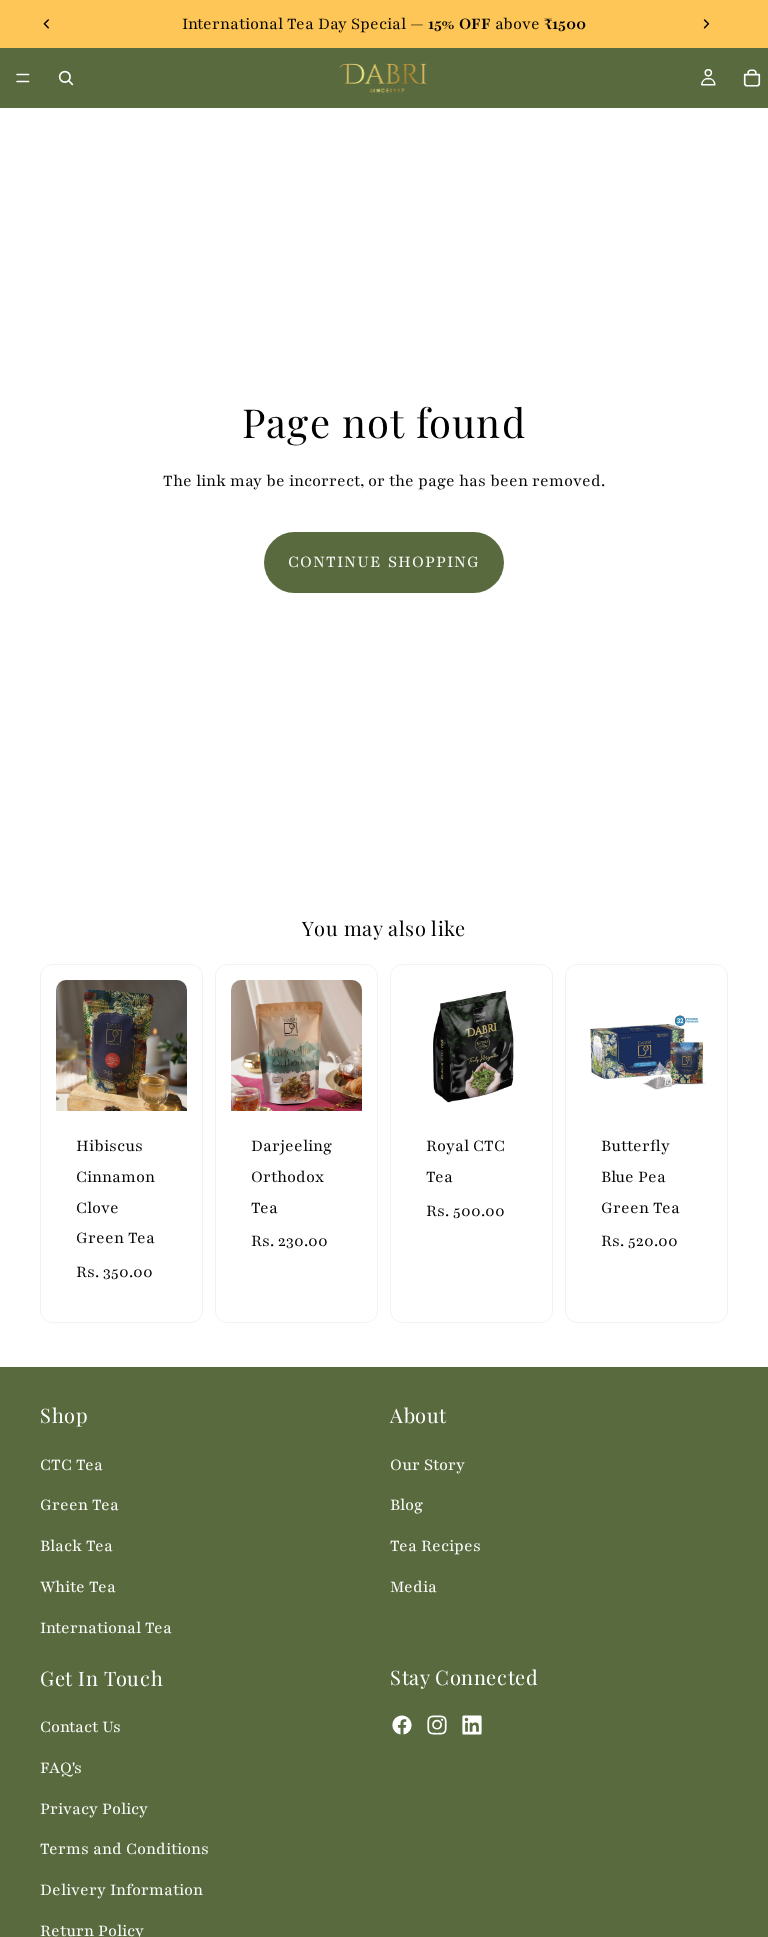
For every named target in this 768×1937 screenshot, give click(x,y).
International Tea (106, 1628)
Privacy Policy (94, 1809)
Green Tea (79, 1506)
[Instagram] (437, 1725)
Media (413, 1587)
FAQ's (61, 1768)
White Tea (78, 1587)
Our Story (427, 1465)
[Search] (66, 78)
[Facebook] (402, 1725)
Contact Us (80, 1727)
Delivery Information (121, 1890)
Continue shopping (384, 562)
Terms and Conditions (124, 1850)
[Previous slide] (47, 24)
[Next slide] (706, 24)
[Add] (156, 1081)
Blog (406, 1506)
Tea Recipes (435, 1547)
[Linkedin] (472, 1725)
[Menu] (23, 78)
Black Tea (76, 1547)
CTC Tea (71, 1465)
